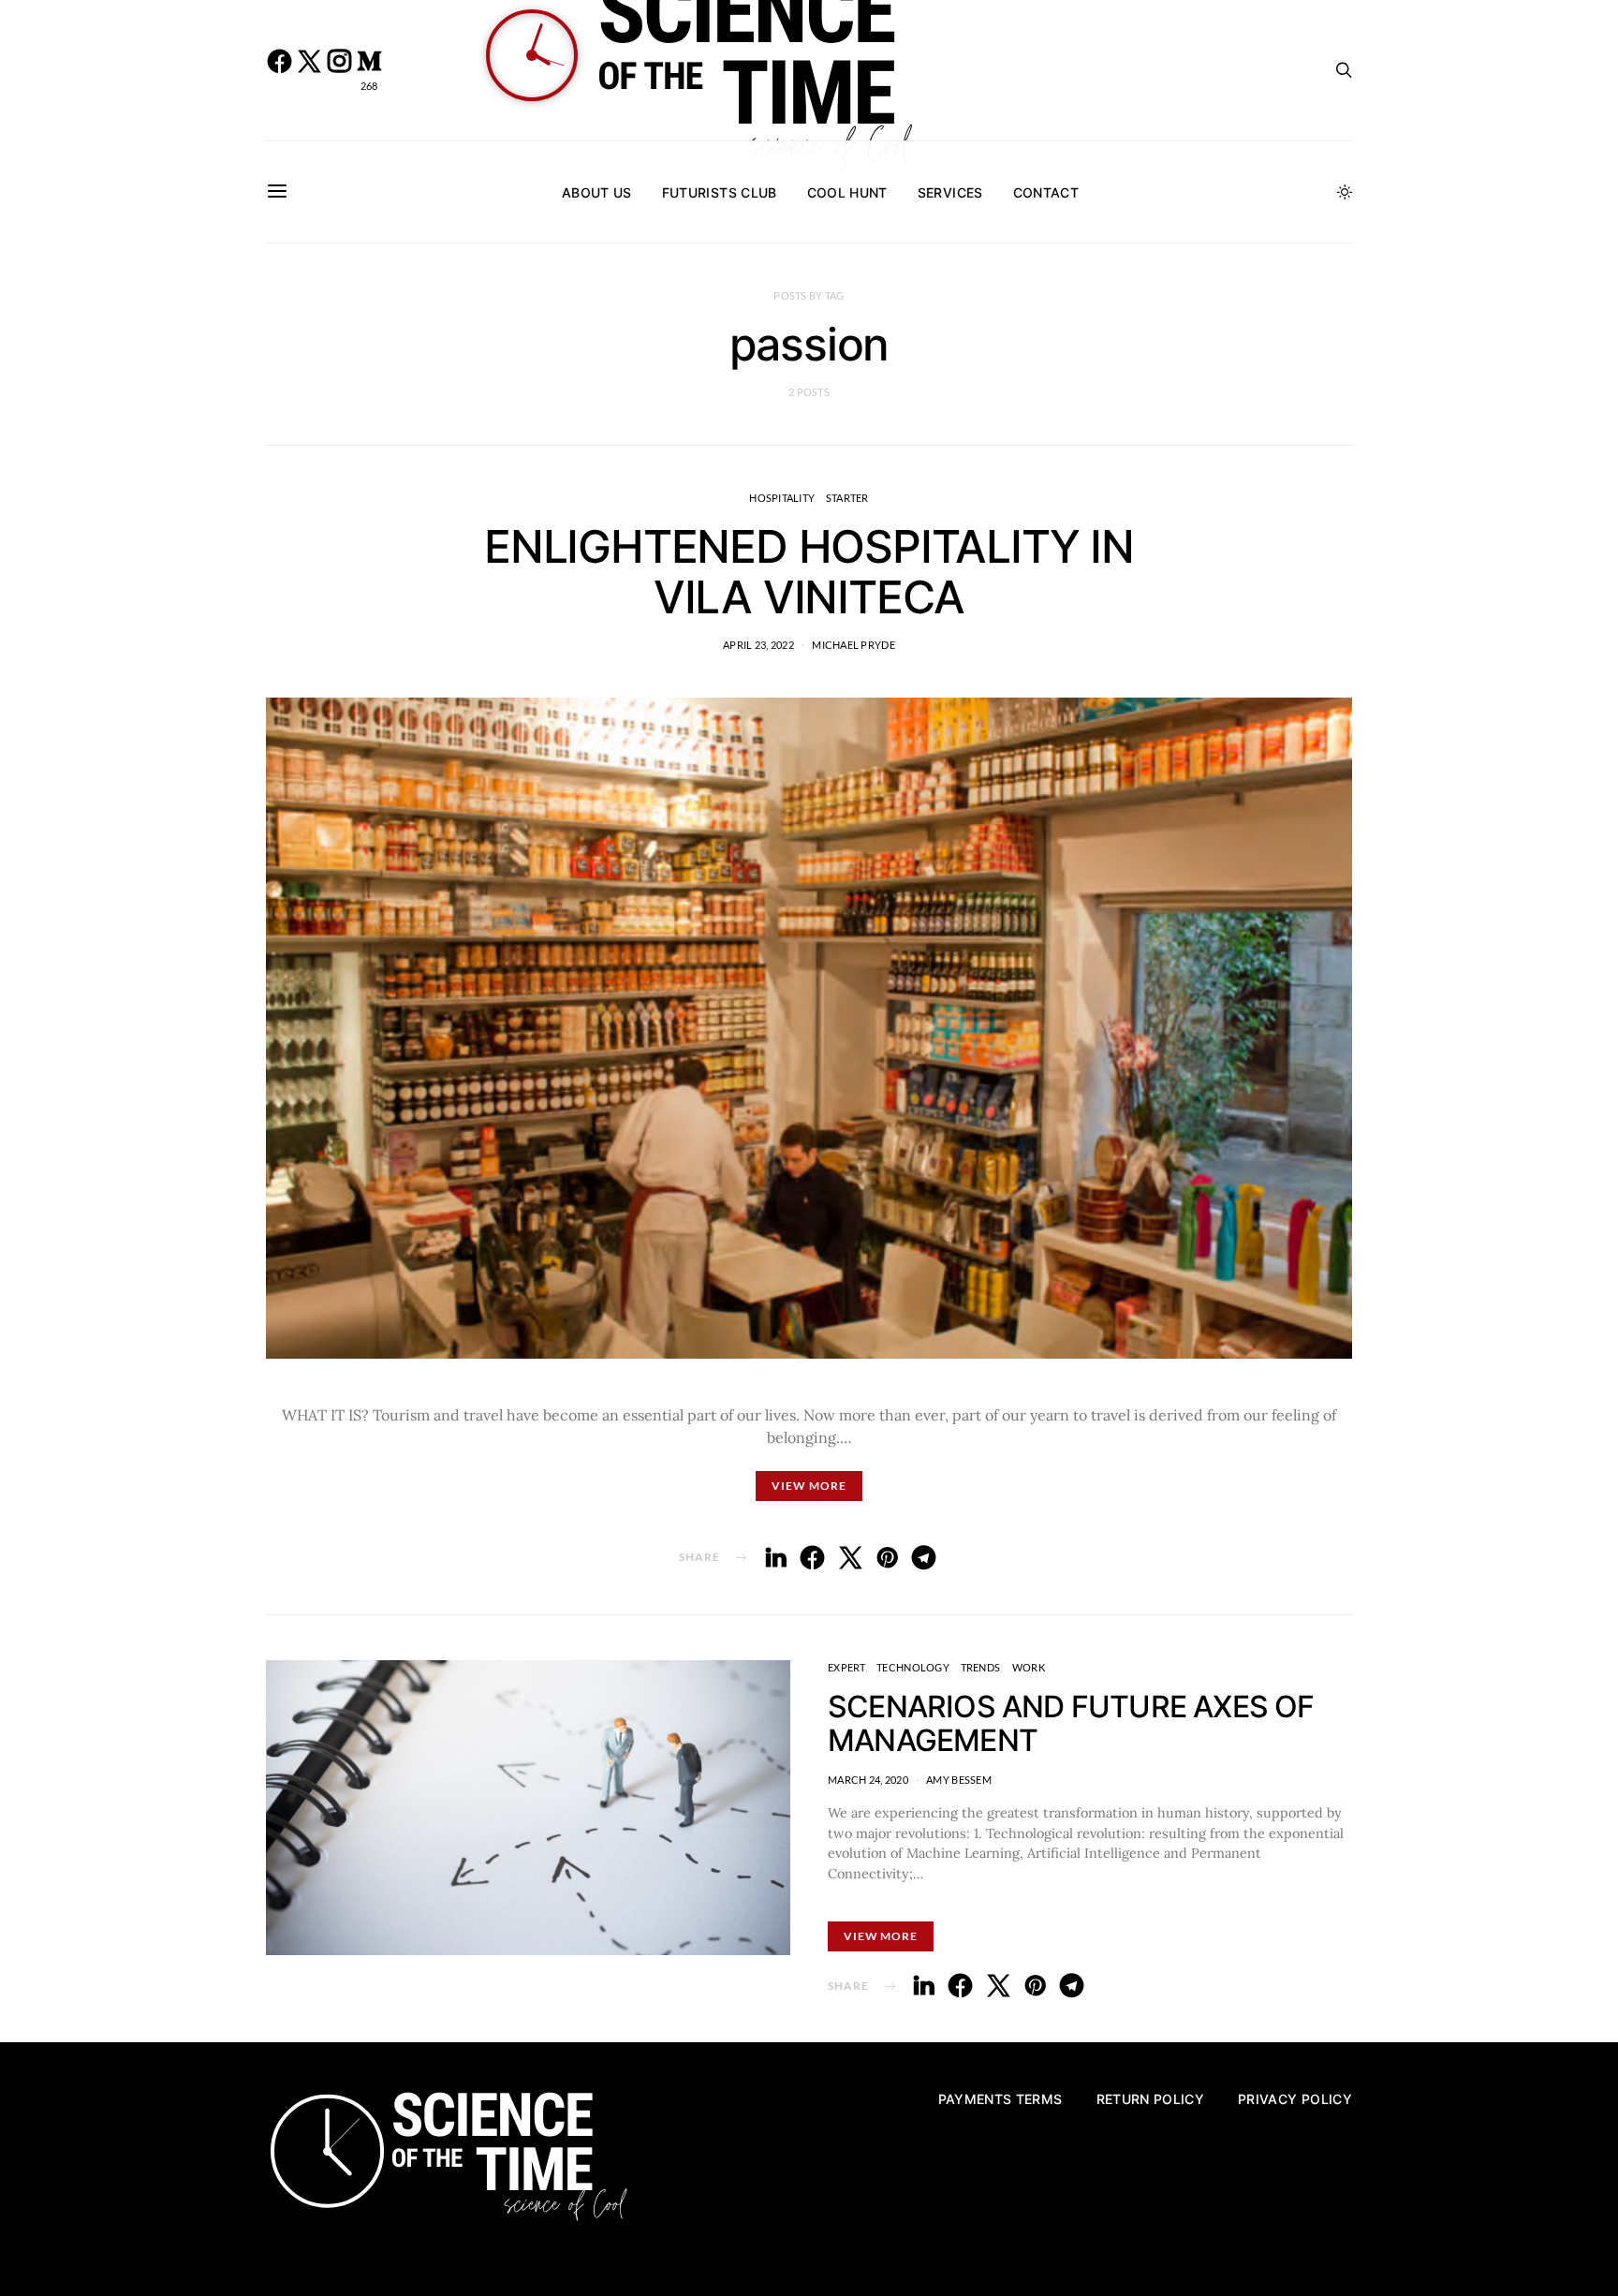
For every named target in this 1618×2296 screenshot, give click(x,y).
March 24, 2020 (868, 1780)
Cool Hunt (847, 192)
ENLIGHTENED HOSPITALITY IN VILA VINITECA (809, 572)
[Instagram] (339, 70)
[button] (1345, 192)
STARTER (847, 498)
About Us (597, 192)
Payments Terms (1000, 2099)
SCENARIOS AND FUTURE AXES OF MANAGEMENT (1071, 1723)
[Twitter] (309, 70)
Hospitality (781, 498)
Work (1029, 1667)
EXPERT (846, 1667)
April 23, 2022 (758, 645)
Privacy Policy (1295, 2099)
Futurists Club (720, 192)
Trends (981, 1667)
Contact (1046, 192)
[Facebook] (279, 70)
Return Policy (1151, 2099)
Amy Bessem (959, 1780)
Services (950, 192)
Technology (912, 1667)
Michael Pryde (853, 645)
